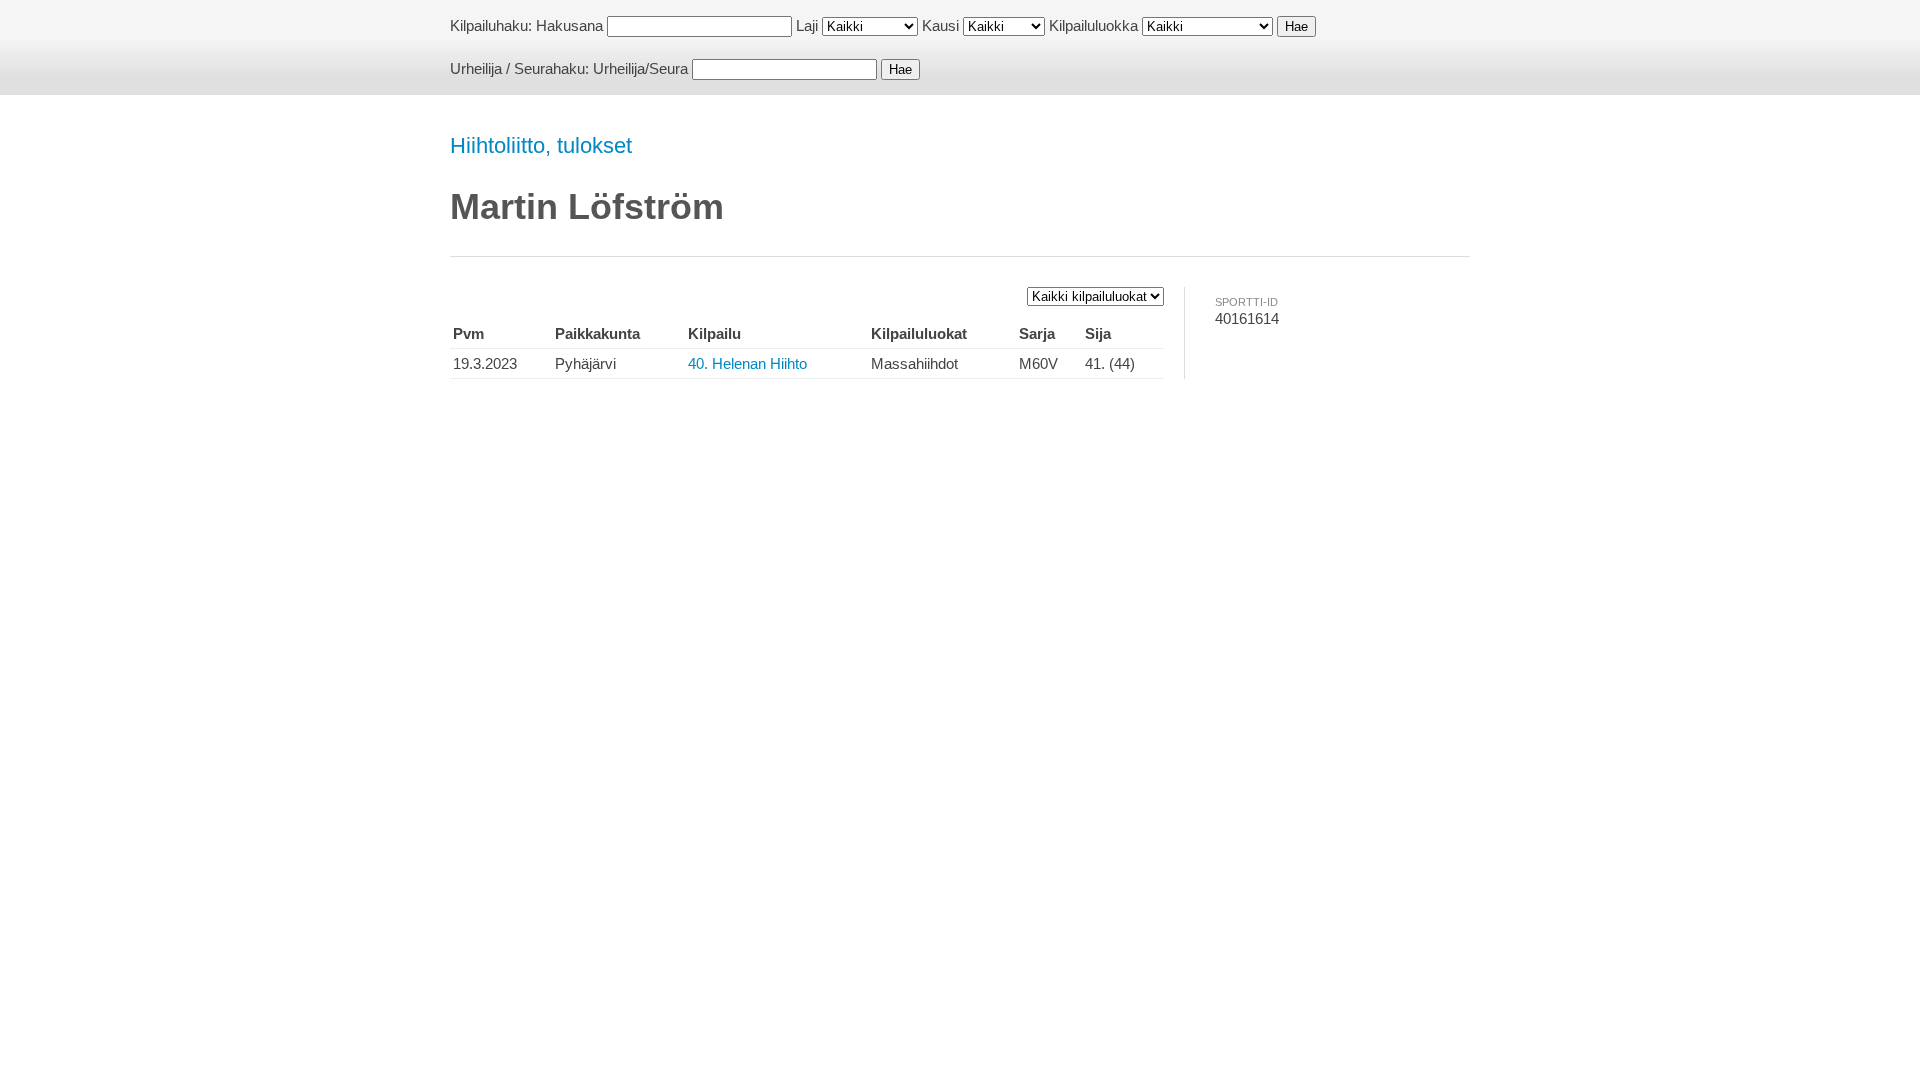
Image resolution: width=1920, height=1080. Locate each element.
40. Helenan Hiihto (747, 363)
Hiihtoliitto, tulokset (541, 145)
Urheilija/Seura (640, 68)
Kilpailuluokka (1093, 25)
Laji (807, 25)
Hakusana (569, 25)
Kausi (940, 25)
